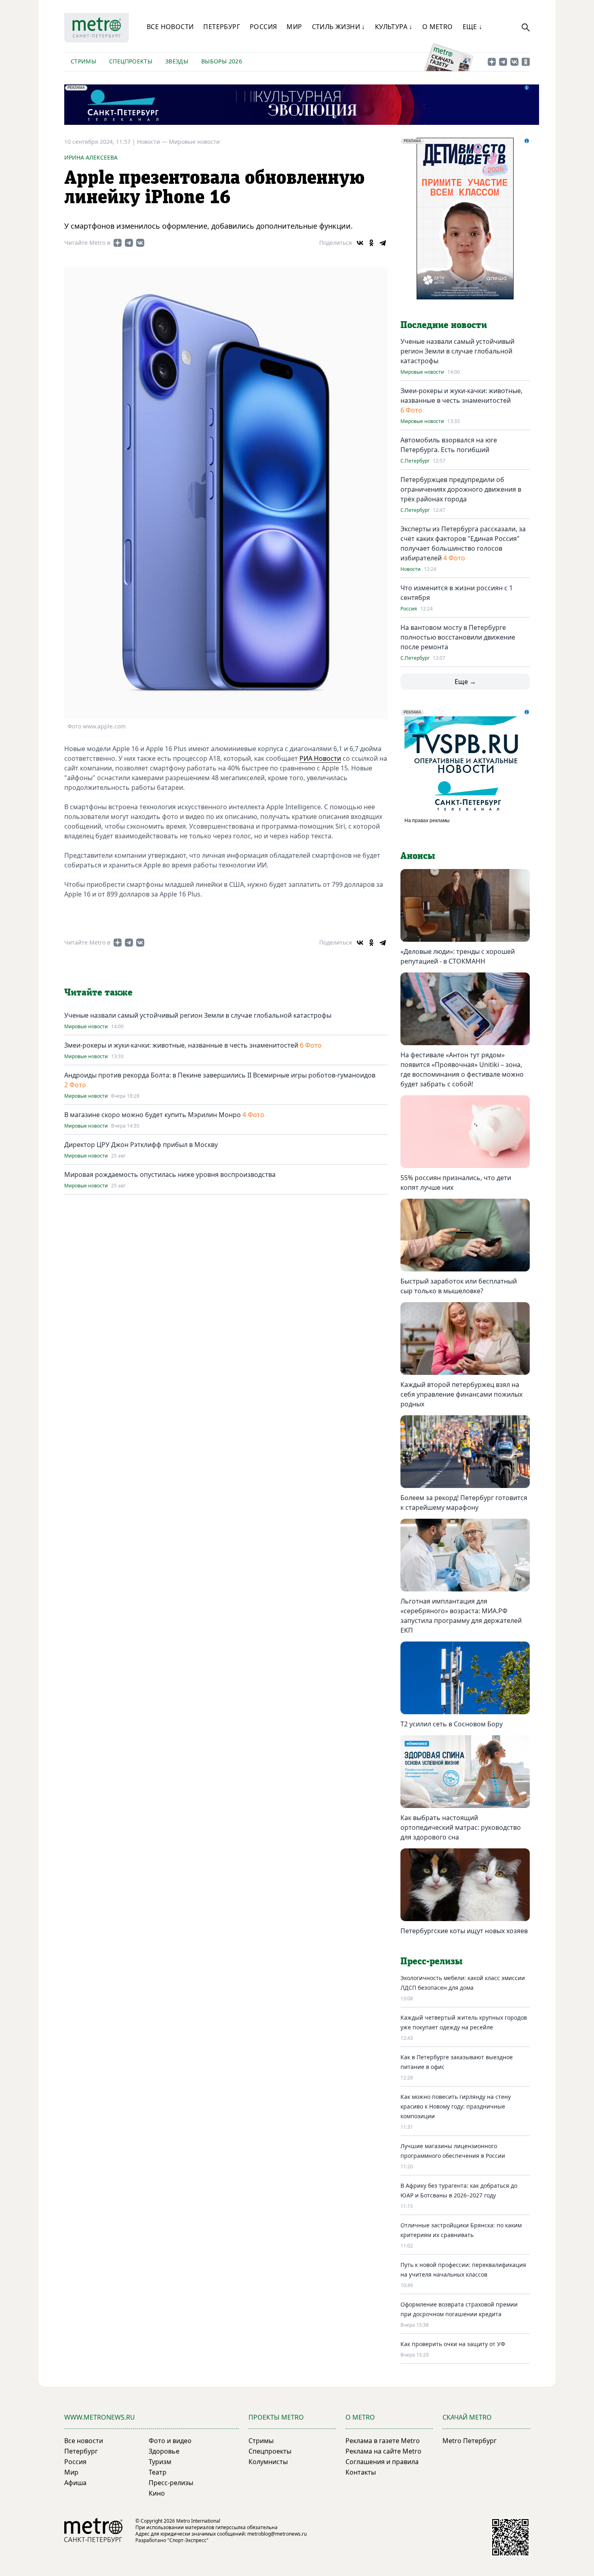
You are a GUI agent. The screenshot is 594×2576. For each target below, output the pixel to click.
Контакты (361, 2472)
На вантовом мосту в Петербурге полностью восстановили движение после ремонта (458, 637)
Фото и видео (170, 2441)
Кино (157, 2493)
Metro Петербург (470, 2441)
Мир (294, 27)
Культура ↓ (394, 27)
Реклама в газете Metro (383, 2441)
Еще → (465, 682)
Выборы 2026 (222, 61)
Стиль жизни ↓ (339, 27)
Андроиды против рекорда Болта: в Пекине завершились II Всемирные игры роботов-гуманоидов (220, 1075)
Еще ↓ (473, 27)
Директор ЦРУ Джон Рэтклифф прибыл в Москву (141, 1145)
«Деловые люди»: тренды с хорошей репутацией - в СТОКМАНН (458, 956)
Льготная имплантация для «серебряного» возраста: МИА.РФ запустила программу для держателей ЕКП (461, 1616)
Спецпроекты (131, 61)
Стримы (83, 61)
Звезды (177, 61)
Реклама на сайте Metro (383, 2451)
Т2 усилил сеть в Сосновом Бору (452, 1724)
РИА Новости (320, 758)
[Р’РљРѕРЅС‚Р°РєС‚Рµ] (360, 243)
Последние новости (444, 325)
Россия (263, 27)
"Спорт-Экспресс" (188, 2540)
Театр (158, 2472)
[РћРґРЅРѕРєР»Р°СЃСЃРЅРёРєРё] (371, 243)
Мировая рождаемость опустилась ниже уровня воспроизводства (170, 1174)
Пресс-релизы (171, 2483)
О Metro (438, 27)
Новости (411, 569)
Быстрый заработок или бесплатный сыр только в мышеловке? (459, 1286)
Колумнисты (268, 2462)
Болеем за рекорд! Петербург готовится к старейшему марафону (464, 1503)
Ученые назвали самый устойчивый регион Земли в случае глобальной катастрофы (198, 1015)
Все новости (170, 27)
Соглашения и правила (382, 2462)
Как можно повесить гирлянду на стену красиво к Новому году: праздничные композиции (456, 2106)
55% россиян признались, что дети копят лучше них (456, 1183)
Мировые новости (194, 142)
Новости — (153, 142)
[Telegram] (383, 243)
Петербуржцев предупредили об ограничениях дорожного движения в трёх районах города (461, 489)
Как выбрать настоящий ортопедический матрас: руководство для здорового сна (461, 1827)
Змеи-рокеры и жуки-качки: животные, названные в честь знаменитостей (181, 1045)
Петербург (222, 27)
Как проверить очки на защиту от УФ (453, 2344)
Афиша (75, 2483)
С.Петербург (415, 461)
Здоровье (164, 2451)
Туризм (160, 2462)
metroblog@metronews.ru (277, 2534)
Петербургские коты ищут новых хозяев (464, 1931)
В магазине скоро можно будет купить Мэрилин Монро (153, 1115)
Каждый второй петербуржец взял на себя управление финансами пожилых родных (461, 1394)
